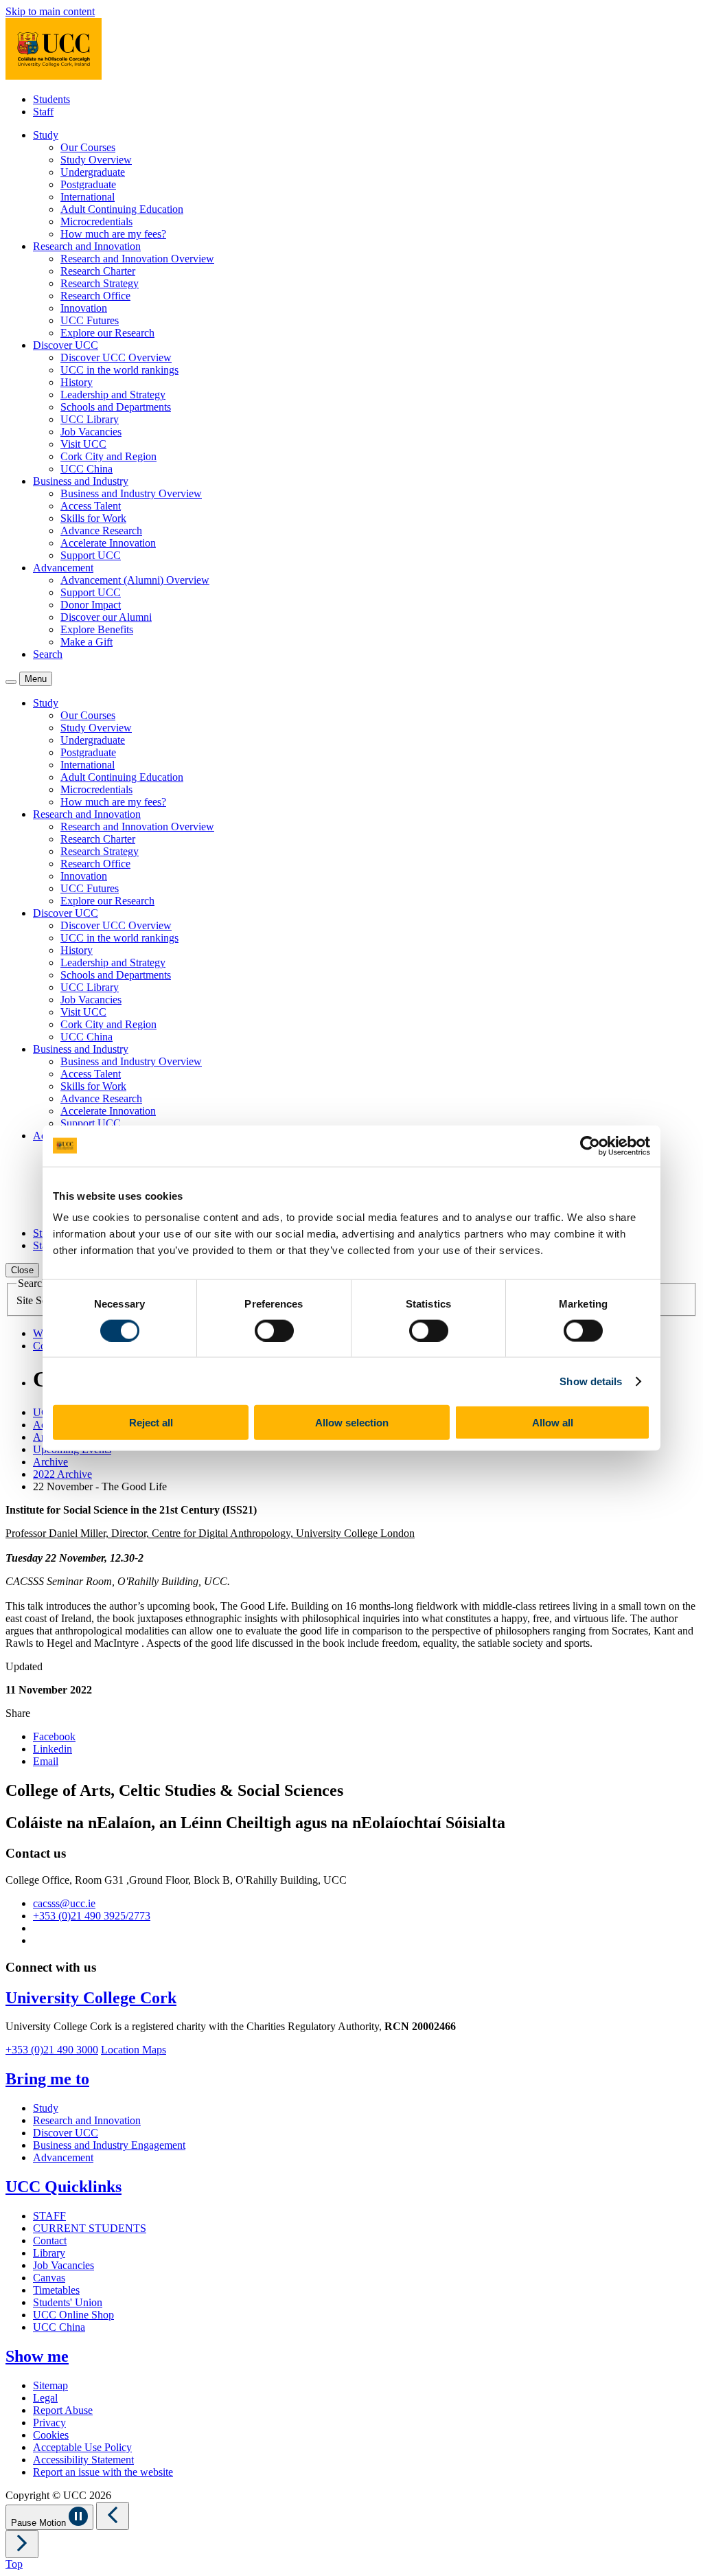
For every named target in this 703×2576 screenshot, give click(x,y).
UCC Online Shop (73, 2315)
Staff (43, 112)
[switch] (274, 1330)
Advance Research (101, 531)
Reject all (151, 1423)
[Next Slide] (22, 2544)
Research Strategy (100, 283)
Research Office (95, 296)
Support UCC (91, 555)
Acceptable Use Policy (82, 2447)
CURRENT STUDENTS (90, 2228)
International (88, 197)
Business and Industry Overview (131, 493)
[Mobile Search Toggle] (11, 682)
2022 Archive (62, 1474)
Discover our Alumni (106, 617)
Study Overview (96, 160)
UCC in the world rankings (119, 370)
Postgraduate (88, 184)
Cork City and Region (108, 456)
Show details (591, 1381)
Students (51, 99)
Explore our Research (107, 333)
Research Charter (98, 271)
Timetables (56, 2290)
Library (49, 2253)
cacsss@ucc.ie (64, 1903)
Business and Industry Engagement (109, 2145)
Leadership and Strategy (113, 395)
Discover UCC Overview (116, 357)
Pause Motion (40, 2523)
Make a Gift (87, 642)
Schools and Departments (116, 407)
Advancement (63, 2157)
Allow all (553, 1423)
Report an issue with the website (103, 2472)
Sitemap (50, 2385)
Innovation (84, 308)
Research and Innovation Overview (137, 259)
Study (46, 2108)
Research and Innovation (87, 2120)
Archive (50, 1462)
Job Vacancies (91, 432)
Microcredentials (96, 221)
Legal (45, 2398)
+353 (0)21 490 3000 (52, 2050)
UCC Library (90, 419)
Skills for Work (93, 518)
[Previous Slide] (113, 2516)
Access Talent (91, 506)
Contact (50, 2241)
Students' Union (68, 2302)
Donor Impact (91, 605)
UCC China (87, 469)
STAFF (49, 2216)
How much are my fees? (113, 234)
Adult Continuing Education (122, 209)
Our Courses (88, 147)
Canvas (49, 2278)
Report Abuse (63, 2410)
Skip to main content (50, 11)
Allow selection (352, 1423)
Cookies (51, 2435)
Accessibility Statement (83, 2460)
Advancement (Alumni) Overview (135, 580)
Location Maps (134, 2050)
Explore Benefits (97, 629)
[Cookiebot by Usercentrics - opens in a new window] (590, 1145)
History (77, 382)
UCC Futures (90, 320)
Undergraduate (93, 172)
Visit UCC (83, 444)
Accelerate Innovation (108, 543)
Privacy (49, 2423)
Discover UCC (66, 2133)
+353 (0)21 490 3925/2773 (92, 1916)
